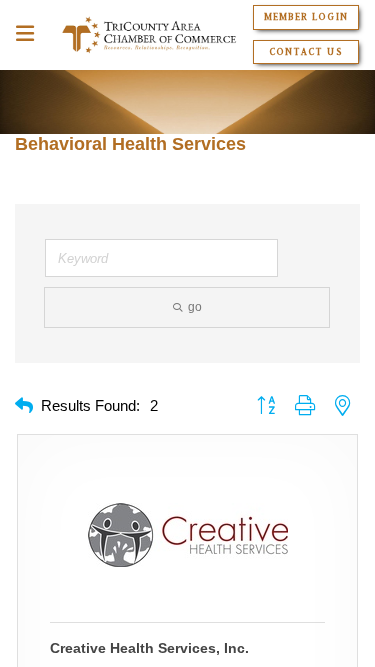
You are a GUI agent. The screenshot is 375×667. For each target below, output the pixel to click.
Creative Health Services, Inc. (149, 648)
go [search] (195, 307)
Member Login (305, 17)
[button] (24, 406)
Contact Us (305, 52)
